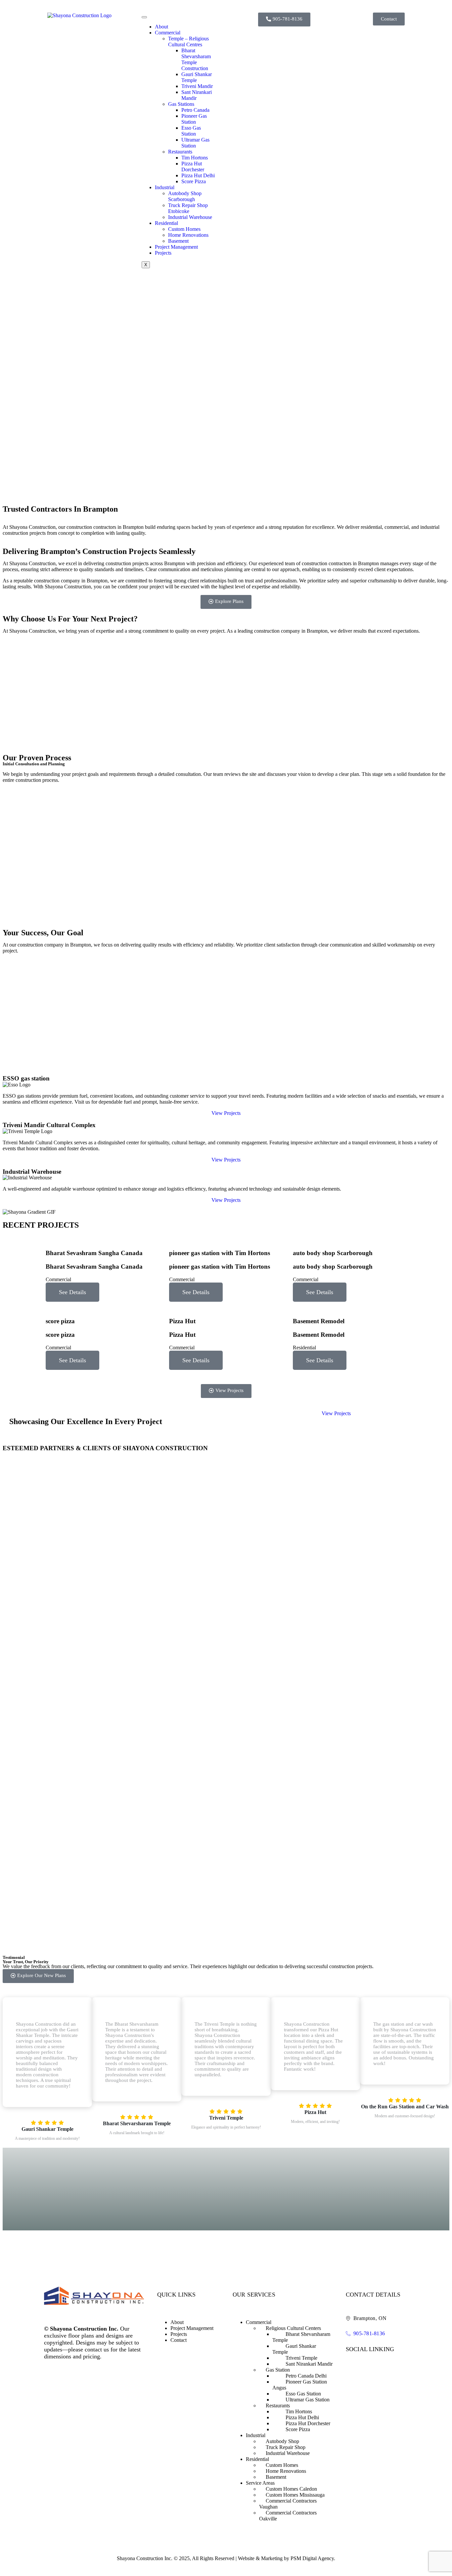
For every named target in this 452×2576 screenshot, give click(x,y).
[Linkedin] (379, 2366)
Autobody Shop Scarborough (185, 196)
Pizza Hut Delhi (198, 175)
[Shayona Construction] (79, 15)
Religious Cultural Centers (293, 2328)
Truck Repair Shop (286, 2447)
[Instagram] (365, 2366)
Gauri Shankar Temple (197, 77)
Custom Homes (184, 229)
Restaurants (180, 152)
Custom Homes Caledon (291, 2489)
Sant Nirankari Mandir (309, 2364)
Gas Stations (181, 104)
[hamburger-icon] (144, 17)
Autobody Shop (282, 2441)
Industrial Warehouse (190, 217)
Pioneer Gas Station (194, 119)
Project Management (176, 247)
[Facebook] (352, 2366)
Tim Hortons (195, 158)
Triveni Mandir (197, 86)
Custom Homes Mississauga (295, 2495)
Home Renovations (188, 235)
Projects (163, 253)
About (161, 27)
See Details (72, 1292)
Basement (178, 241)
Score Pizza (194, 181)
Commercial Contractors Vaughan (288, 2504)
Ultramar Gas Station (195, 143)
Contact (179, 2340)
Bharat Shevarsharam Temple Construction (196, 59)
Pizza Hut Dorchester (193, 167)
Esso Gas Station (191, 131)
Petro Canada (195, 110)
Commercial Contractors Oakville (288, 2516)
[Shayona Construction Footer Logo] (94, 2303)
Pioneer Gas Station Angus (300, 2385)
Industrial (165, 187)
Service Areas (260, 2483)
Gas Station (278, 2370)
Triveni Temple (301, 2358)
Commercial (168, 33)
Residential (166, 223)
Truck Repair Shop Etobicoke (188, 208)
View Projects (226, 1113)
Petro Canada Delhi (306, 2376)
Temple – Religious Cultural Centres (188, 42)
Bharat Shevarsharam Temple (301, 2337)
